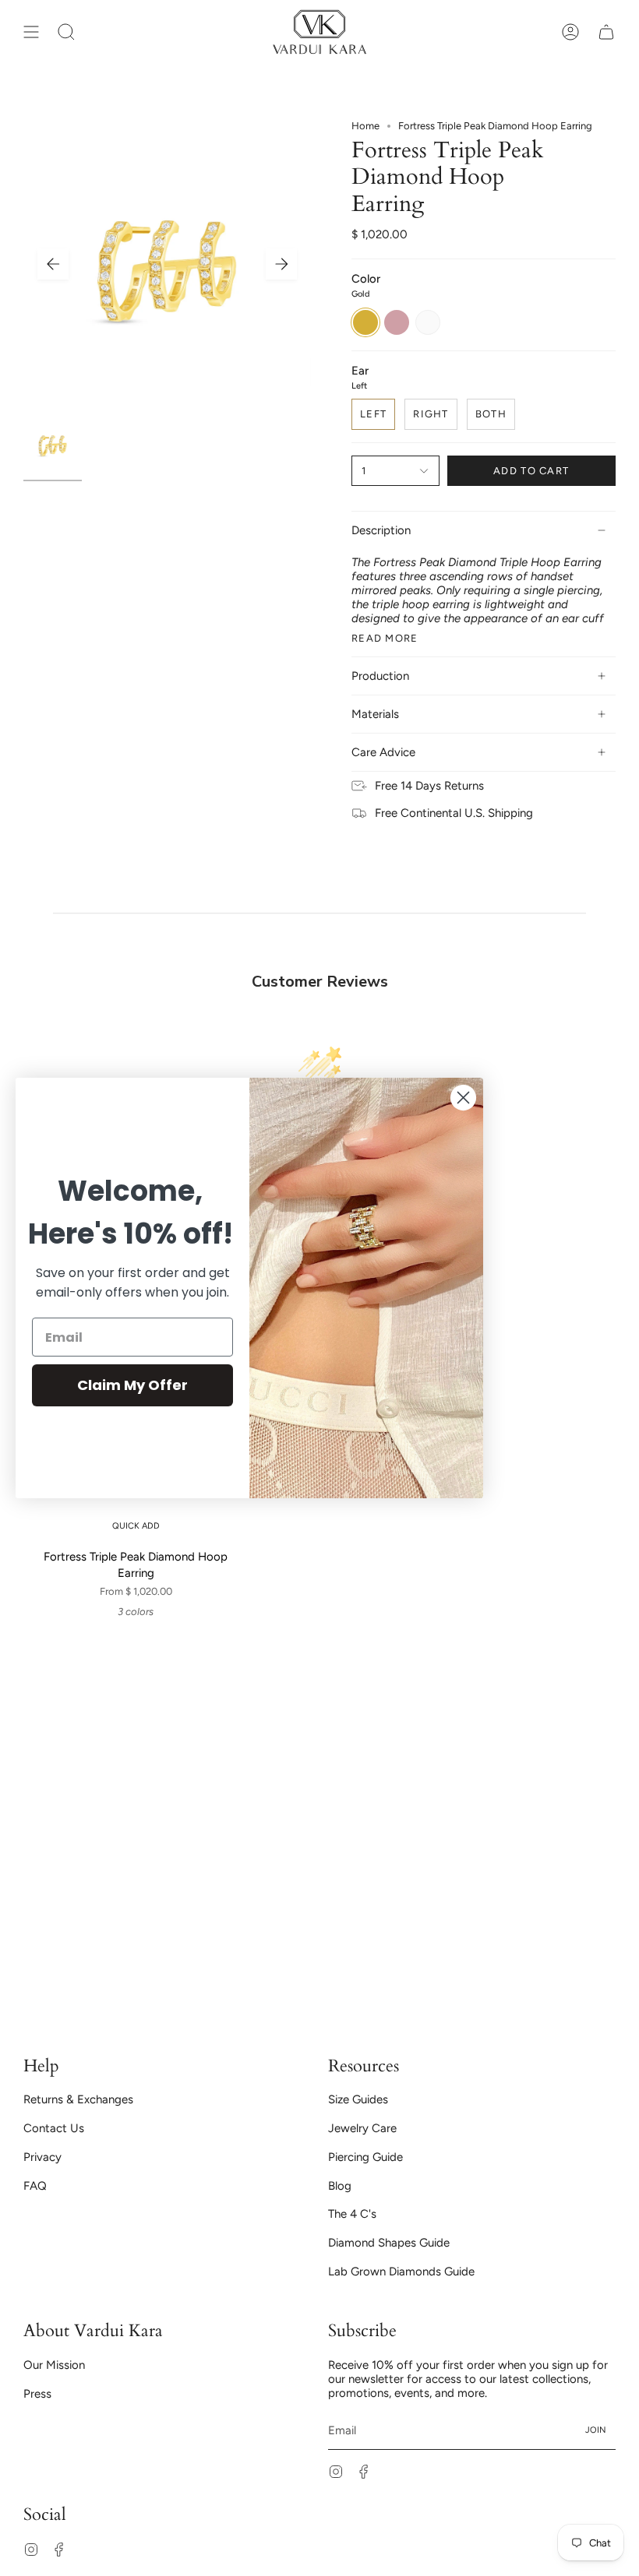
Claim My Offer (132, 1385)
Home (365, 126)
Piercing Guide (365, 2157)
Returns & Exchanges (78, 2099)
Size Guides (358, 2099)
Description (381, 530)
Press (37, 2394)
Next (281, 264)
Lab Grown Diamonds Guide (401, 2272)
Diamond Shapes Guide (389, 2243)
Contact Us (54, 2128)
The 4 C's (352, 2214)
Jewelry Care (362, 2128)
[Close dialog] (463, 1098)
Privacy (42, 2157)
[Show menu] (31, 32)
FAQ (35, 2186)
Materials (375, 714)
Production (380, 676)
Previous (53, 264)
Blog (340, 2186)
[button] (66, 32)
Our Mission (54, 2365)
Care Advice (383, 752)
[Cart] (606, 32)
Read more (385, 638)
